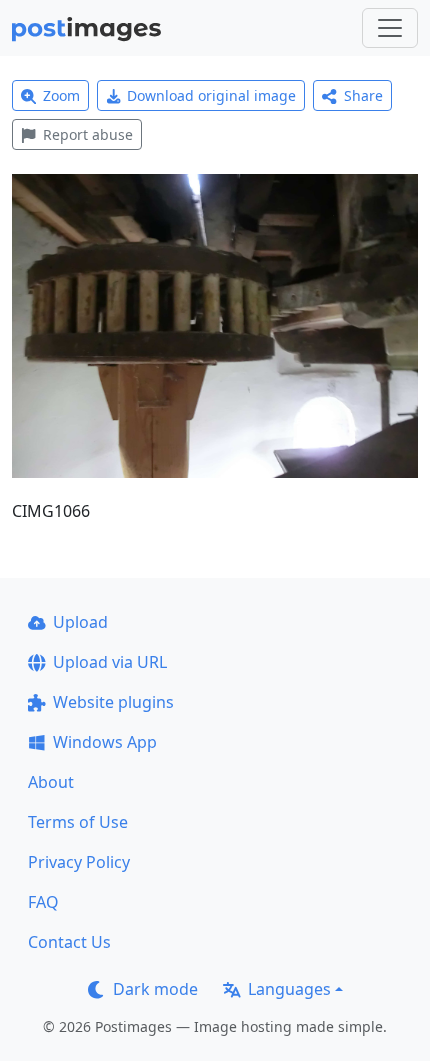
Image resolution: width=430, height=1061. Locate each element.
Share (363, 95)
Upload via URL (110, 662)
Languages (289, 989)
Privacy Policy (79, 862)
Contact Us (69, 942)
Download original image (211, 95)
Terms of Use (78, 822)
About (51, 782)
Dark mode (155, 989)
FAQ (43, 902)
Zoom (61, 95)
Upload (80, 622)
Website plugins (113, 702)
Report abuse (88, 134)
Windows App (105, 742)
